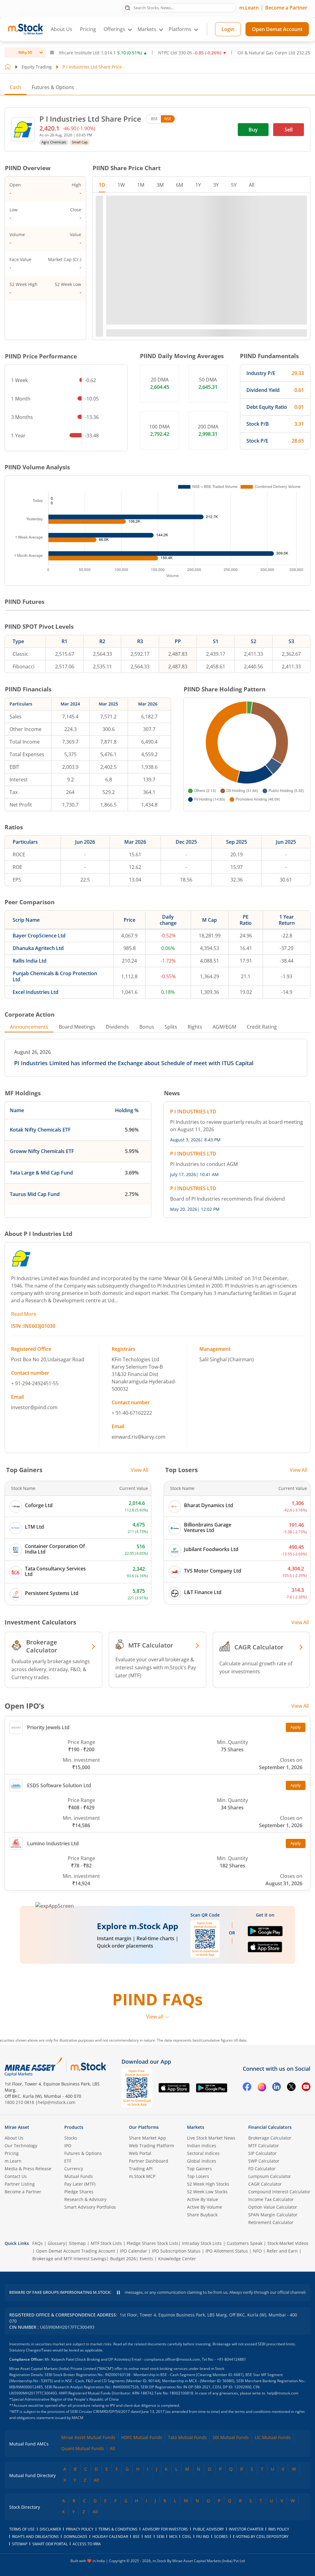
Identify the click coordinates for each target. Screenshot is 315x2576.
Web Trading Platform (152, 2146)
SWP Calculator (264, 2161)
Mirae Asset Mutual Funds (88, 2437)
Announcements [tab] (29, 1027)
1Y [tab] (198, 185)
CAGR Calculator (265, 2184)
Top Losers (198, 2176)
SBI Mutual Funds (231, 2437)
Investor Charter (246, 2529)
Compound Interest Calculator (279, 2192)
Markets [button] (147, 29)
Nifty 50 (25, 52)
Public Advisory (208, 2529)
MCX (173, 2537)
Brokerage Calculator (270, 2138)
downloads (76, 2537)
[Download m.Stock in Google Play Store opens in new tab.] (265, 1934)
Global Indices (202, 2161)
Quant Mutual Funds (83, 2448)
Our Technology (21, 2146)
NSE (168, 119)
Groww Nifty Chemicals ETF (42, 1151)
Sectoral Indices (203, 2153)
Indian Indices (202, 2146)
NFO (257, 2251)
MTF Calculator (264, 2146)
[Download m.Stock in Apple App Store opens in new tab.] (265, 1950)
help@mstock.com (57, 2102)
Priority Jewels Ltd (48, 1727)
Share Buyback (202, 2215)
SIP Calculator (262, 2153)
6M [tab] (179, 185)
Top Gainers (199, 2169)
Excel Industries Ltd (36, 992)
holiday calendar (110, 2537)
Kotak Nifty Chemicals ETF (40, 1130)
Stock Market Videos (288, 2243)
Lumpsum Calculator (270, 2176)
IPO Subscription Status (176, 2251)
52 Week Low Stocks (207, 2192)
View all (155, 2017)
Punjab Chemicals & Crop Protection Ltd (55, 976)
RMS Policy (279, 2529)
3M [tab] (160, 185)
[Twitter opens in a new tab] (291, 2088)
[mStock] (88, 2067)
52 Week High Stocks (208, 2184)
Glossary (56, 2243)
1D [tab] (102, 185)
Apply (296, 1727)
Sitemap (77, 2243)
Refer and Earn (282, 2251)
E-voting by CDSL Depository (261, 2537)
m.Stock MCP (142, 2176)
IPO (68, 2146)
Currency (74, 2169)
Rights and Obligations (35, 2537)
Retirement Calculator (271, 2222)
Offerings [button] (114, 29)
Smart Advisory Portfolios (90, 2207)
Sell (289, 130)
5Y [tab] (234, 185)
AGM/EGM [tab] (224, 1027)
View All (140, 1470)
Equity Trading (37, 67)
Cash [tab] (16, 87)
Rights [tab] (195, 1027)
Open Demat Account (277, 29)
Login (228, 29)
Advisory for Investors (165, 2529)
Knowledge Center (177, 2259)
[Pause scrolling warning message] (118, 2293)
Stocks (71, 2138)
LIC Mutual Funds (273, 2437)
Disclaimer (50, 2529)
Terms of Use (22, 2529)
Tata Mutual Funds (187, 2437)
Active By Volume (205, 2207)
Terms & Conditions (118, 2529)
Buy (253, 130)
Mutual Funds (79, 2176)
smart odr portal (50, 2544)
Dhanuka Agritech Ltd (38, 948)
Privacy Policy (80, 2529)
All (112, 2448)
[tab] (53, 87)
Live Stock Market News (211, 2138)
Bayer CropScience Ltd (39, 936)
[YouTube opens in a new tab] (306, 2088)
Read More (24, 1314)
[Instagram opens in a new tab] (262, 2088)
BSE (154, 119)
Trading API (141, 2169)
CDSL (187, 2537)
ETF (68, 2161)
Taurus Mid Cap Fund (35, 1194)
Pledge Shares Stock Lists (153, 2243)
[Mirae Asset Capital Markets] (34, 2067)
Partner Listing (20, 2184)
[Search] (128, 7)
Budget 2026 (123, 2259)
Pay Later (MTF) (80, 2184)
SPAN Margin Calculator (273, 2215)
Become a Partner (286, 8)
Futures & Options (53, 87)
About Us (62, 29)
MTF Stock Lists (106, 2243)
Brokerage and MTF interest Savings (69, 2259)
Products (74, 2127)
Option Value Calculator (273, 2207)
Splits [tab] (171, 1027)
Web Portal (140, 2153)
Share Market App (148, 2138)
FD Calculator (262, 2169)
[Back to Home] (8, 67)
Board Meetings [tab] (77, 1027)
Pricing (88, 29)
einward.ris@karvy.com (139, 1437)
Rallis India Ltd (30, 961)
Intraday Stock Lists (202, 2243)
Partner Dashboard (149, 2161)
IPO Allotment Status (227, 2251)
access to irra (87, 2544)
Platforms (180, 29)
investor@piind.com (34, 1407)
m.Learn (249, 8)
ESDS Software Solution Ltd (59, 1785)
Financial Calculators (270, 2127)
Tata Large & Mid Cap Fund (41, 1173)
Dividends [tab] (117, 1027)
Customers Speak (245, 2243)
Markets (196, 2127)
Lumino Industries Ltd (53, 1843)
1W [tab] (121, 185)
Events (146, 2259)
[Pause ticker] (52, 53)
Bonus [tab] (147, 1027)
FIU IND (203, 2537)
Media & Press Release (28, 2169)
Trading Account (98, 2251)
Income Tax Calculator (271, 2199)
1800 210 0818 (19, 2102)
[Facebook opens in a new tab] (247, 2088)
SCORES (221, 2537)
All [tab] (252, 185)
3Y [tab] (216, 185)
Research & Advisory (85, 2199)
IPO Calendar (134, 2251)
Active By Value (203, 2199)
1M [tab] (141, 185)
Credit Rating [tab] (262, 1027)
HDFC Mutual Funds (142, 2437)
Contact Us (16, 2176)
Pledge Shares (79, 2192)
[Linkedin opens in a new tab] (277, 2088)
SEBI (160, 2537)
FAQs (38, 2243)
